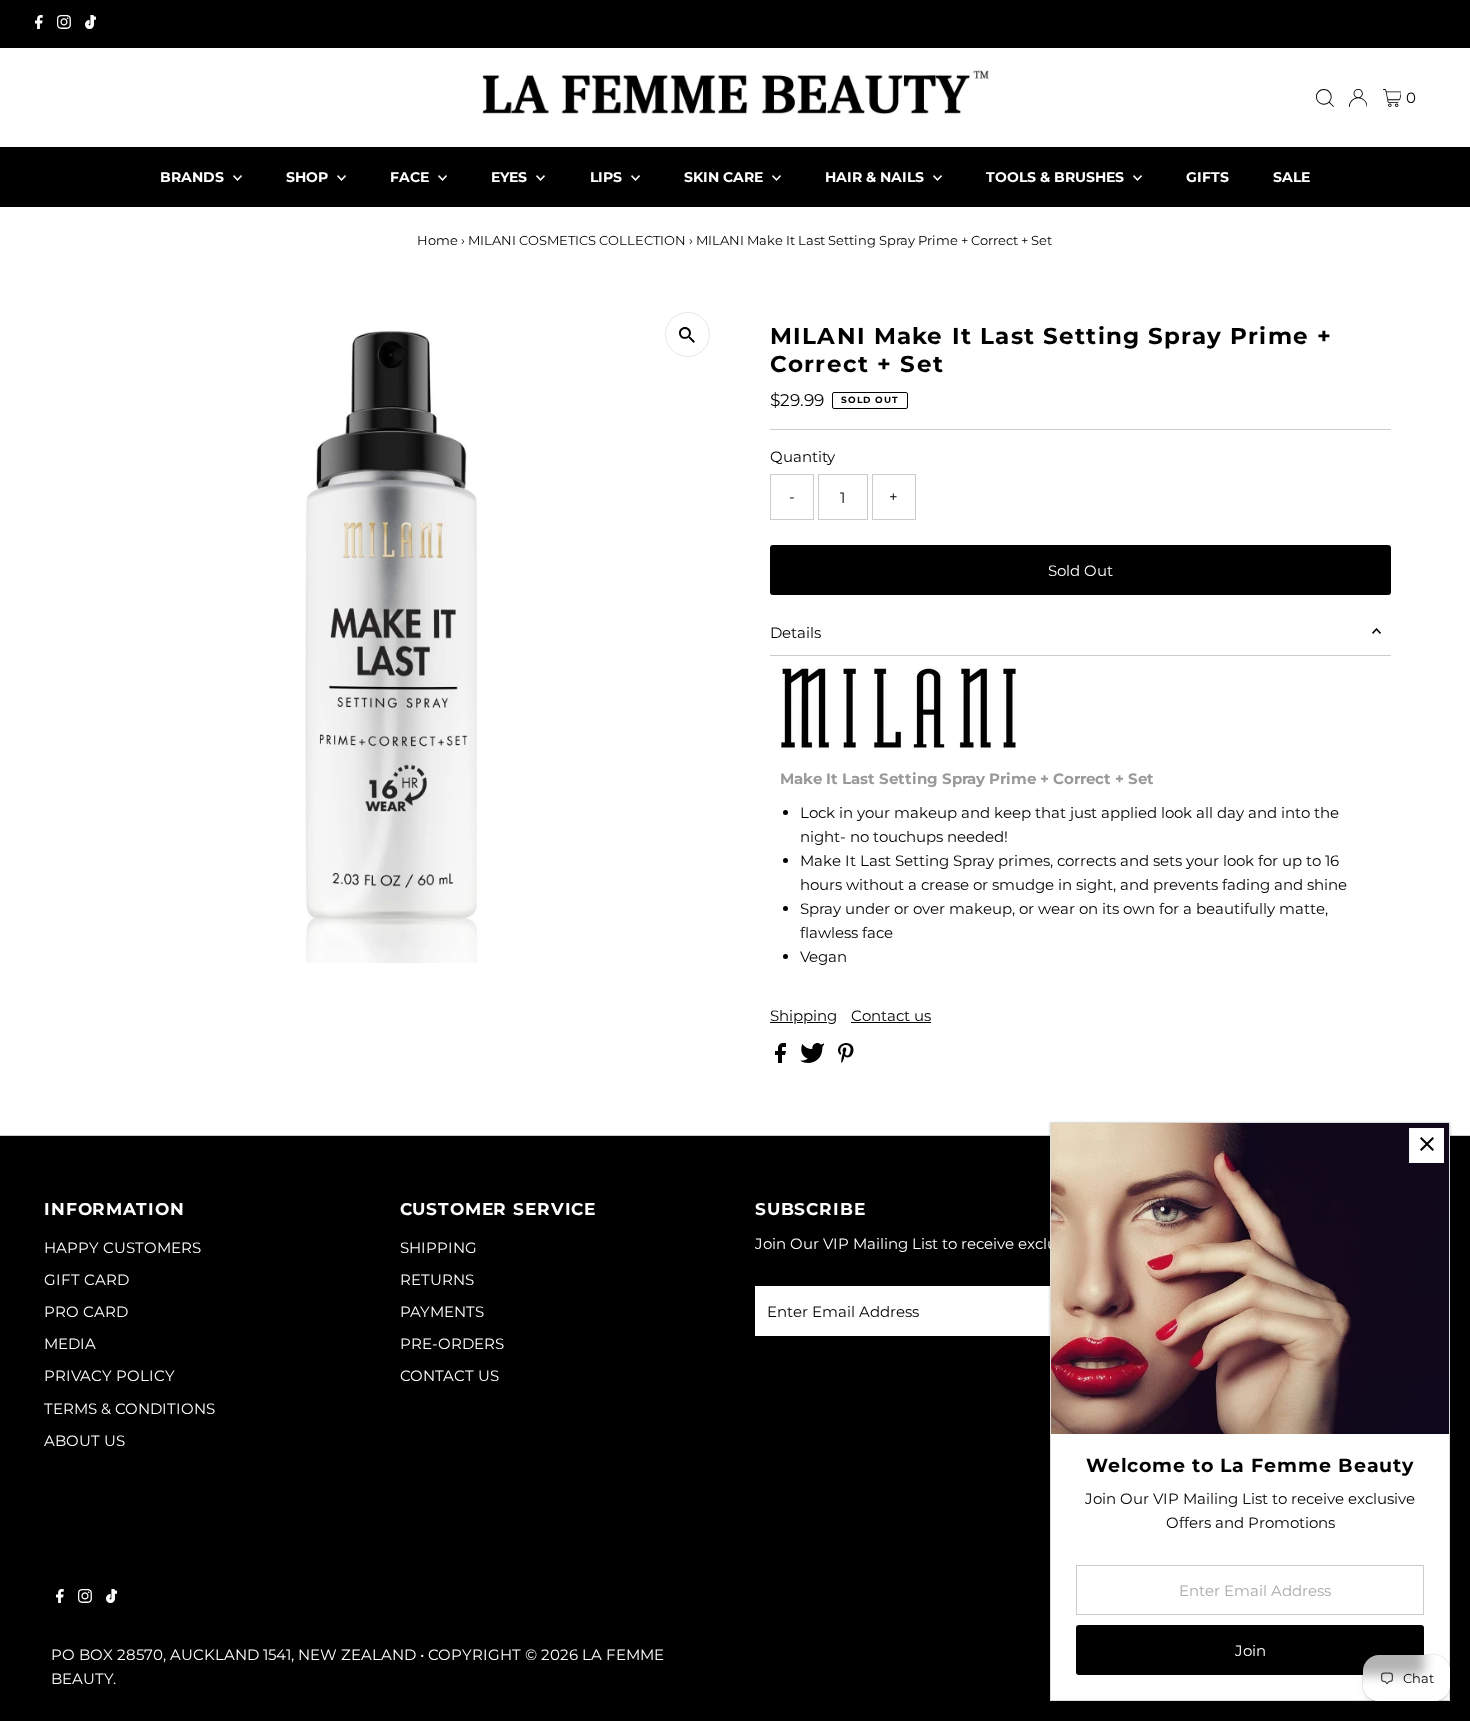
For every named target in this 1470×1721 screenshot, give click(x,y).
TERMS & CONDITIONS (129, 1408)
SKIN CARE (725, 177)
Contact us (891, 1015)
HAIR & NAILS (876, 177)
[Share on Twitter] (814, 1057)
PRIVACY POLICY (109, 1375)
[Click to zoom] (687, 334)
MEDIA (70, 1343)
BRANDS (194, 177)
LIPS (608, 177)
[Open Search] (1325, 98)
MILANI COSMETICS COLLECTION (577, 240)
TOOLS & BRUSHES (1057, 177)
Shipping (803, 1015)
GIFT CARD (86, 1279)
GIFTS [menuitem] (1207, 177)
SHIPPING (438, 1247)
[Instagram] (64, 24)
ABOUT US (84, 1440)
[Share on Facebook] (782, 1057)
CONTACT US (449, 1375)
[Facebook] (39, 24)
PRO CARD (86, 1311)
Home (437, 240)
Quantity (802, 456)
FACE (411, 177)
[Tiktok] (90, 24)
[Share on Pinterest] (846, 1057)
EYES (511, 177)
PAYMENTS (442, 1311)
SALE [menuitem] (1291, 177)
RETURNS (437, 1279)
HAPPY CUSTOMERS (122, 1247)
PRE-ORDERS (452, 1343)
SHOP (309, 177)
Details (795, 632)
